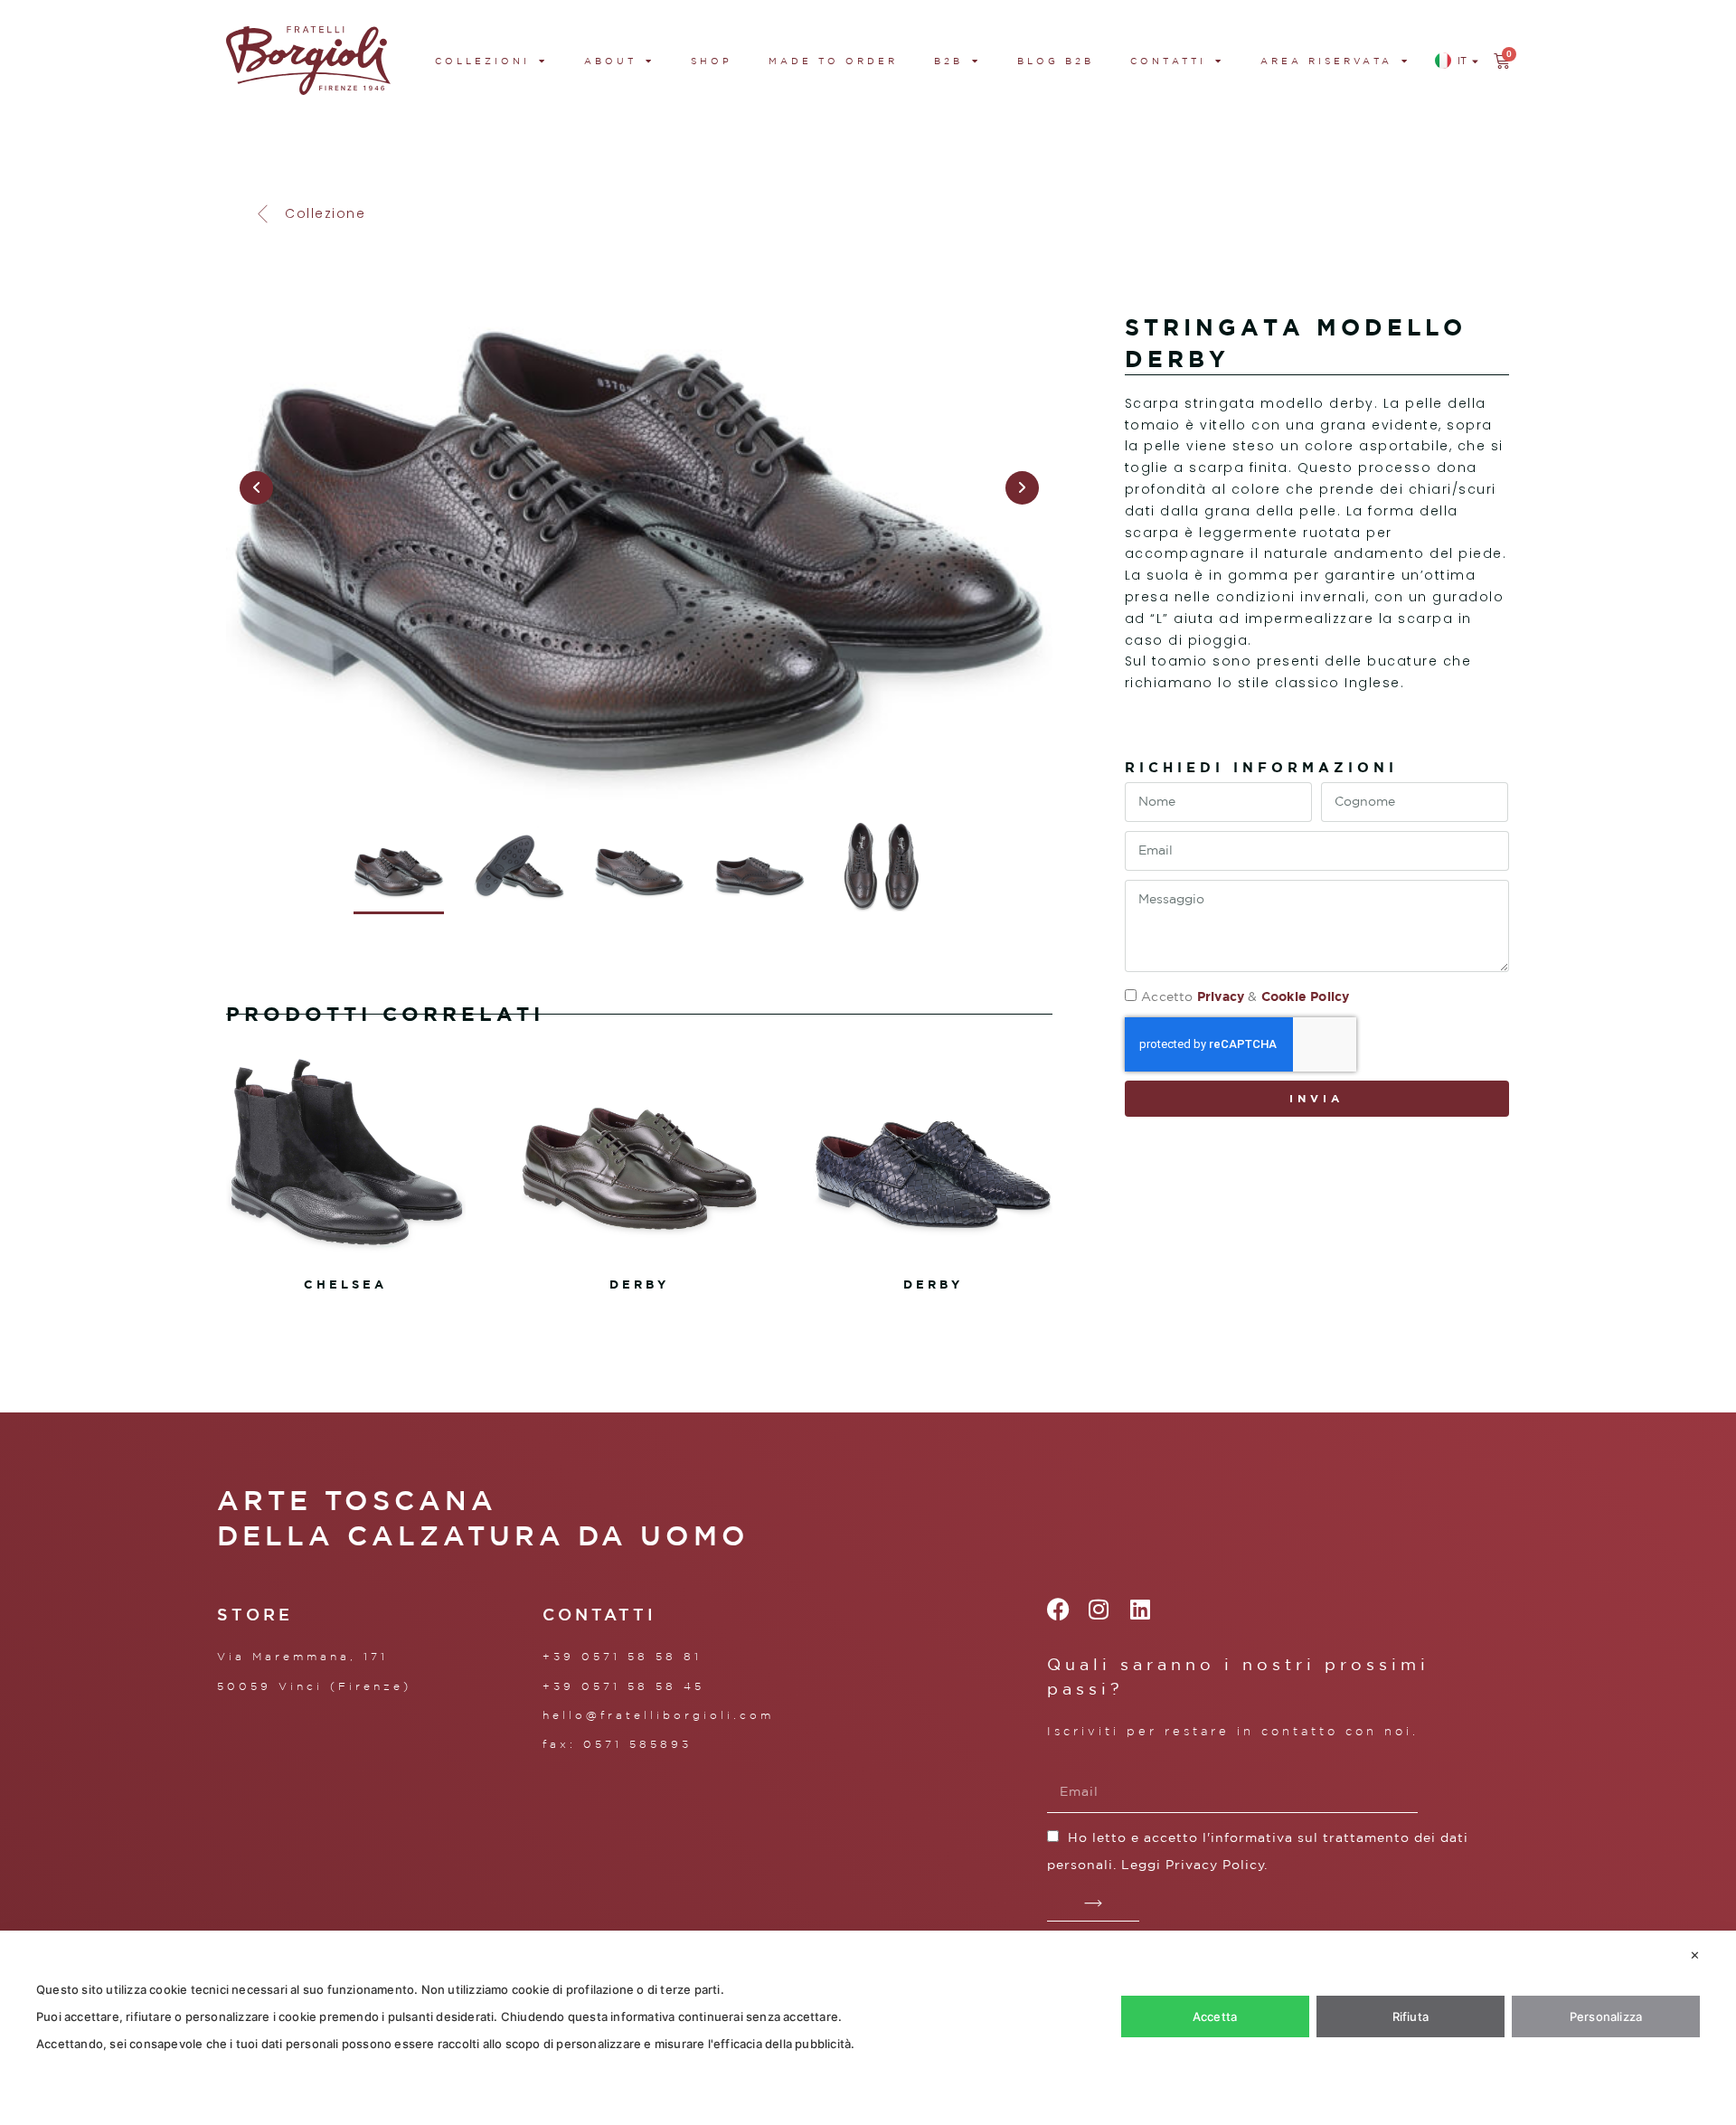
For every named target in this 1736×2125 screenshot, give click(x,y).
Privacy (1221, 996)
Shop (712, 61)
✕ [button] (1695, 1955)
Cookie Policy (1306, 996)
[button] (309, 214)
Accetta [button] (1215, 2016)
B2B (948, 61)
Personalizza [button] (1606, 2016)
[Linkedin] (1140, 1609)
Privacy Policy (1215, 1865)
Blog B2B (1056, 61)
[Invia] (1094, 1903)
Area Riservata (1326, 61)
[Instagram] (1099, 1609)
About (610, 61)
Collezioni (482, 61)
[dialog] (868, 2028)
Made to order (833, 61)
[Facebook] (1058, 1609)
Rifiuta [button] (1410, 2016)
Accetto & (1245, 996)
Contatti (1168, 61)
